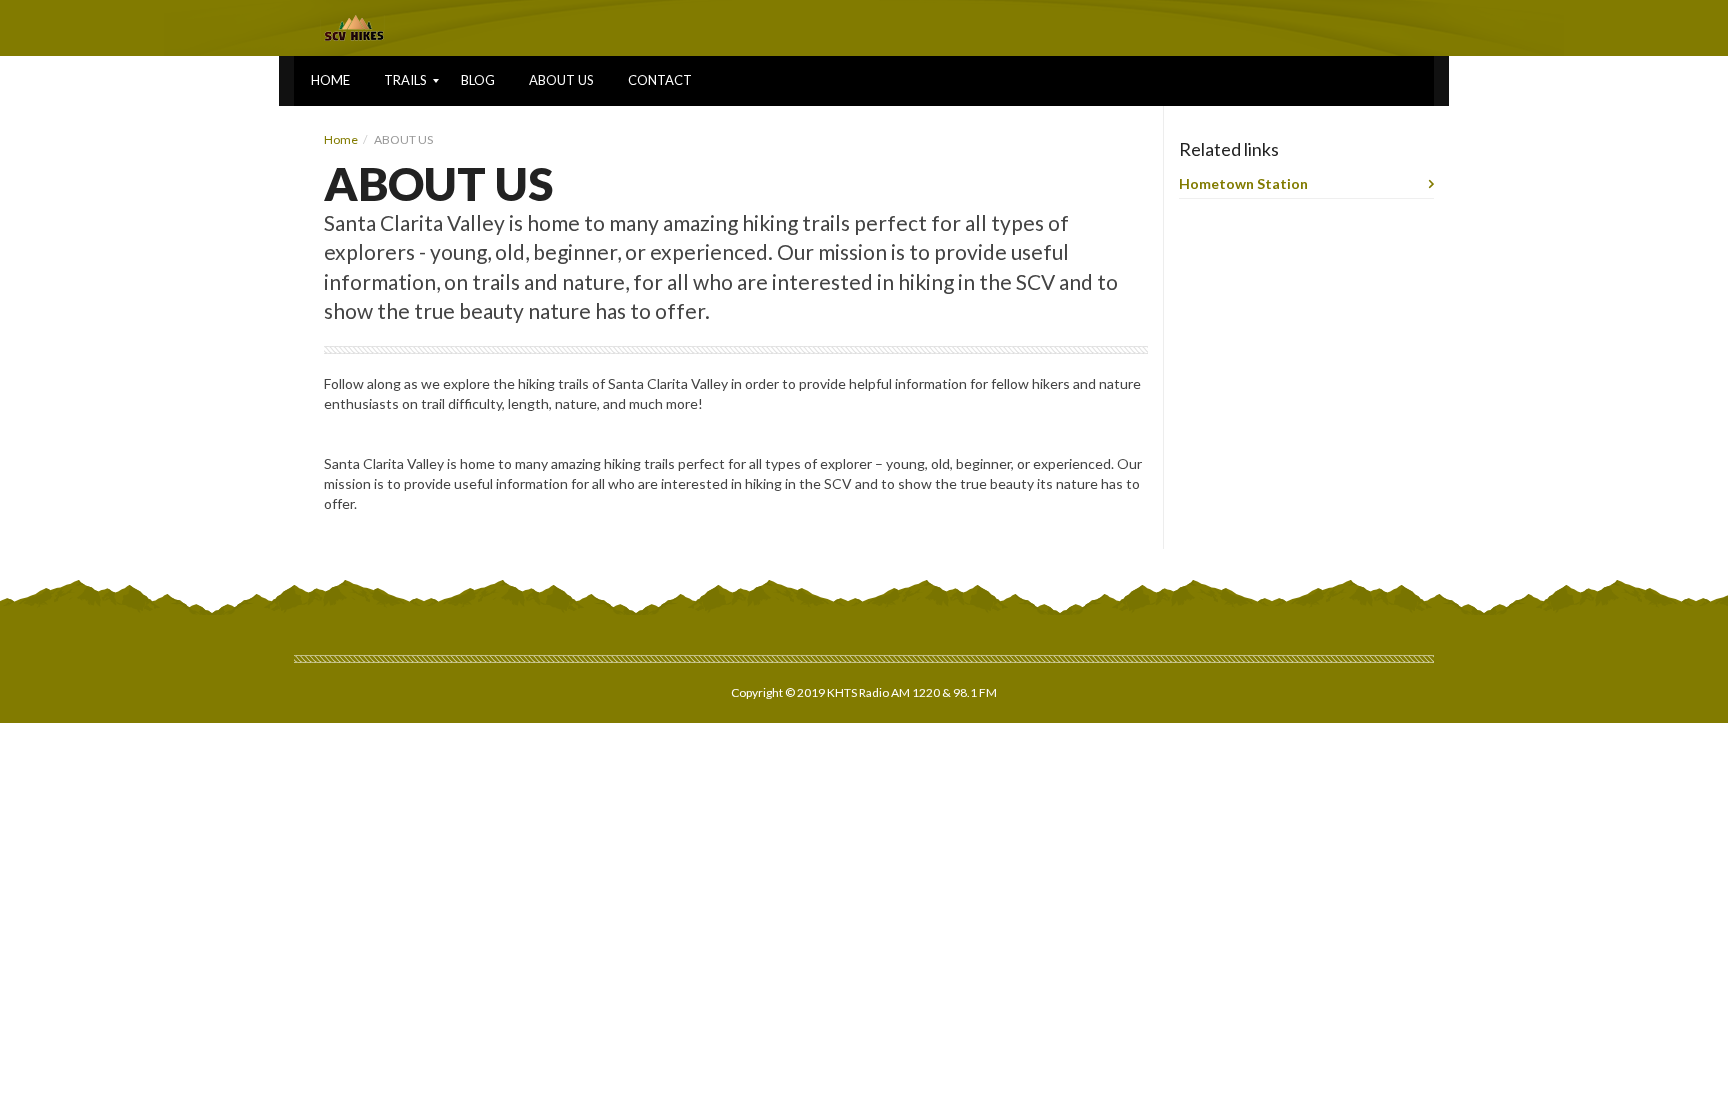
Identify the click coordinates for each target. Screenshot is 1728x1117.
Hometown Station (1243, 183)
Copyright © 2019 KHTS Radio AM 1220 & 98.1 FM (864, 692)
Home (341, 139)
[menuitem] (330, 81)
